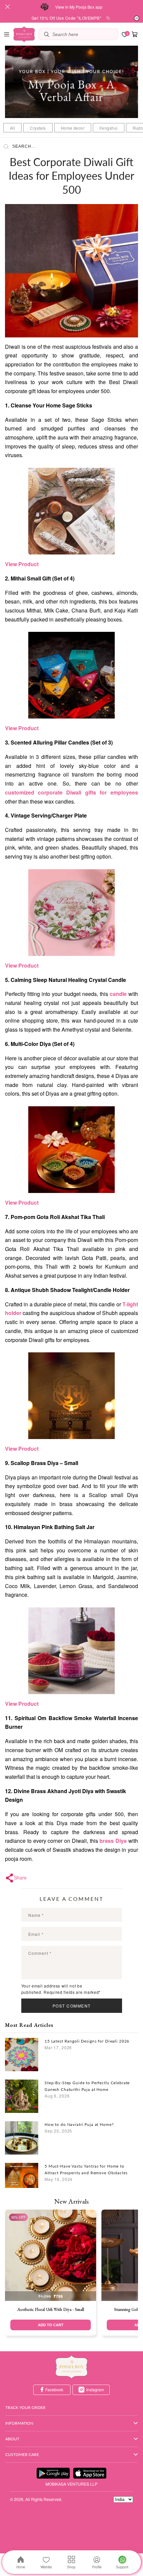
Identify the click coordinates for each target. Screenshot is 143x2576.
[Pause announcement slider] (137, 18)
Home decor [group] (73, 128)
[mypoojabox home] (71, 2367)
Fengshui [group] (108, 128)
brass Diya (113, 1841)
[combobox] (83, 34)
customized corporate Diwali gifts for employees (71, 792)
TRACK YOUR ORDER (25, 2407)
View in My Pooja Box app (79, 7)
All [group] (12, 128)
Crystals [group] (38, 128)
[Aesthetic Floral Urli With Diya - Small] (51, 2255)
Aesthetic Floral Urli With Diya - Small (51, 2309)
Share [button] (20, 1877)
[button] (7, 34)
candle (118, 994)
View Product (22, 564)
